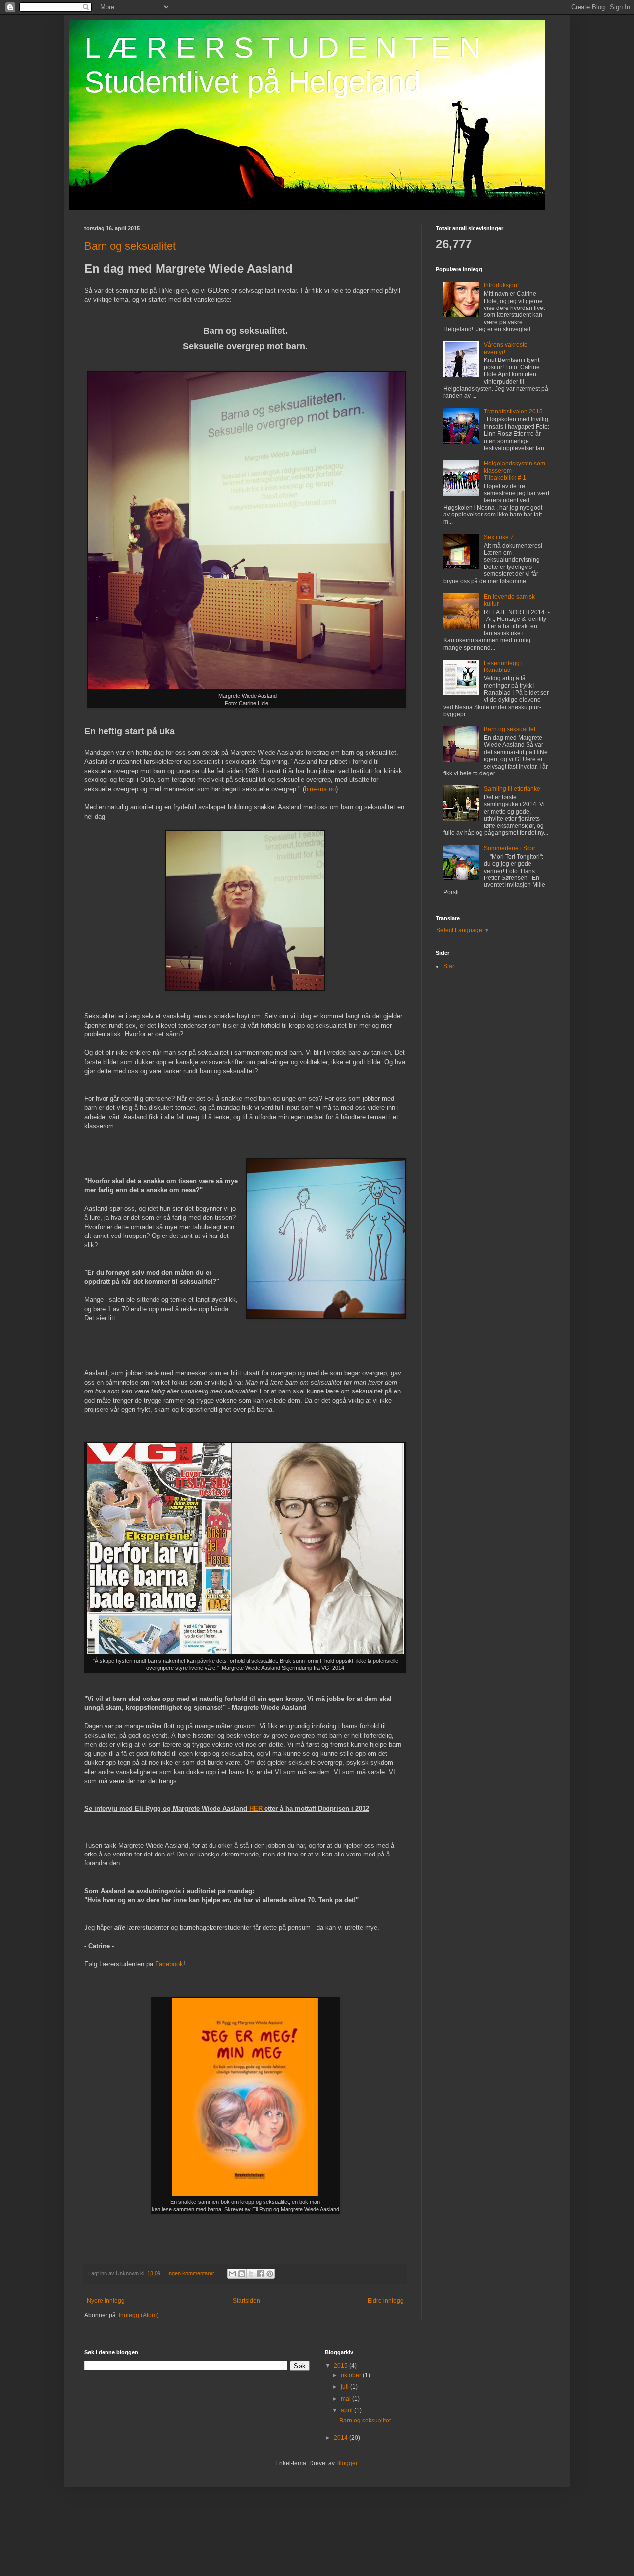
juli (345, 2387)
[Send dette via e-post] (232, 2274)
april (347, 2410)
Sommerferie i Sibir (510, 848)
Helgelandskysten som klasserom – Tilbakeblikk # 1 (515, 471)
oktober (352, 2375)
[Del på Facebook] (261, 2274)
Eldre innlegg (386, 2301)
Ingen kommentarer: (192, 2273)
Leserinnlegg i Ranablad (503, 667)
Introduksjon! (501, 285)
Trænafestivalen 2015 (513, 412)
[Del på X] (251, 2274)
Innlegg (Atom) (139, 2315)
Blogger (347, 2463)
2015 (342, 2366)
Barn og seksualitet (130, 246)
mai (346, 2399)
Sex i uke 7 (499, 537)
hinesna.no (320, 789)
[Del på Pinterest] (270, 2274)
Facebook (169, 1964)
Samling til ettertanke (512, 789)
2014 (342, 2438)
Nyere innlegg (106, 2301)
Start (449, 966)
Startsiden (246, 2301)
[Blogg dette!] (242, 2274)
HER (256, 1809)
